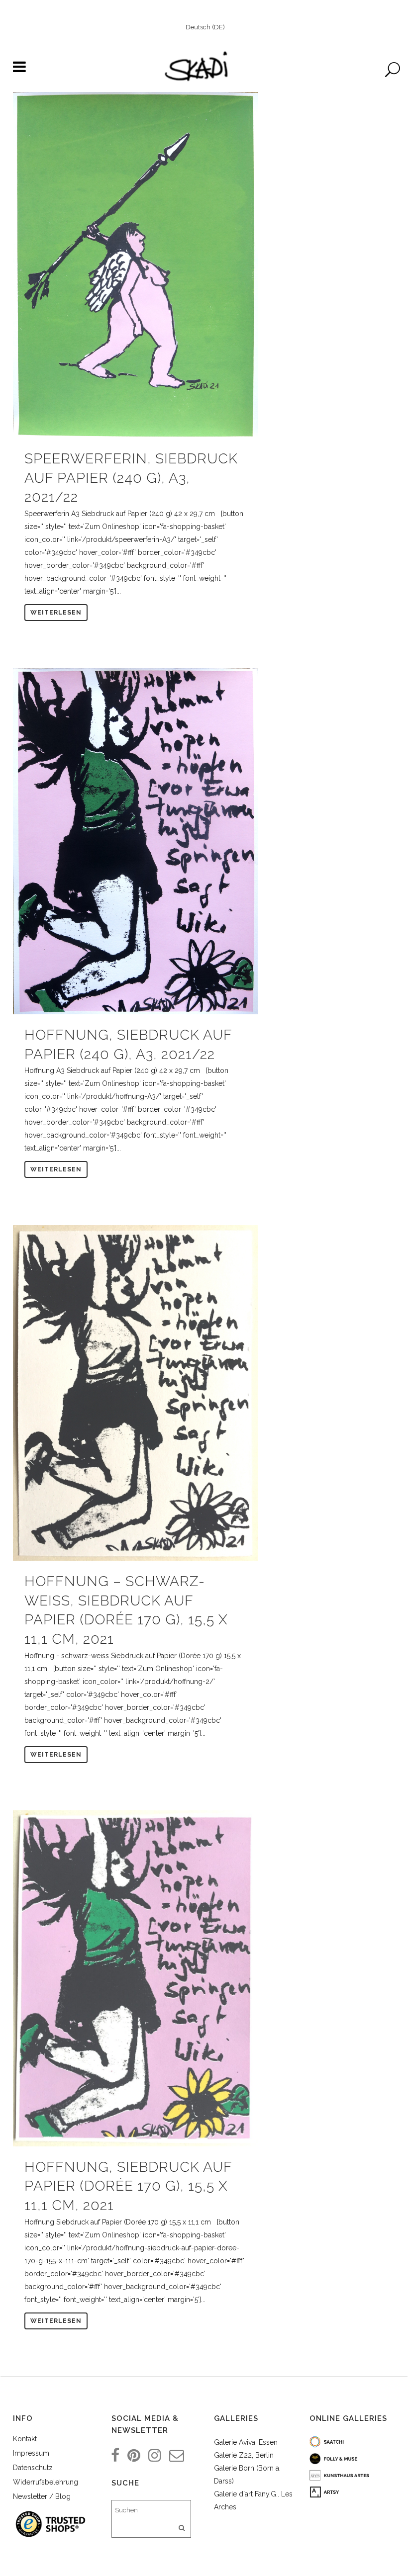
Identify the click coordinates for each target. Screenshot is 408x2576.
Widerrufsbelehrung (46, 2482)
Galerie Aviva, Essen (246, 2442)
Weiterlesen (56, 613)
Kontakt (25, 2439)
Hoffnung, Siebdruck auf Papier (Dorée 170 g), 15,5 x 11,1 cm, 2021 (128, 2186)
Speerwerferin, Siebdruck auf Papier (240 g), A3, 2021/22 (131, 478)
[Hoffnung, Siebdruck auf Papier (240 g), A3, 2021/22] (135, 841)
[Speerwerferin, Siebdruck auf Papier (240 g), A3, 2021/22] (135, 265)
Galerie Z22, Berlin (244, 2455)
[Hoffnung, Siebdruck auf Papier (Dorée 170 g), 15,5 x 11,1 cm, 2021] (135, 1978)
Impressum (31, 2453)
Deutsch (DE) (205, 27)
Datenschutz (33, 2468)
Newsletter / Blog (42, 2496)
